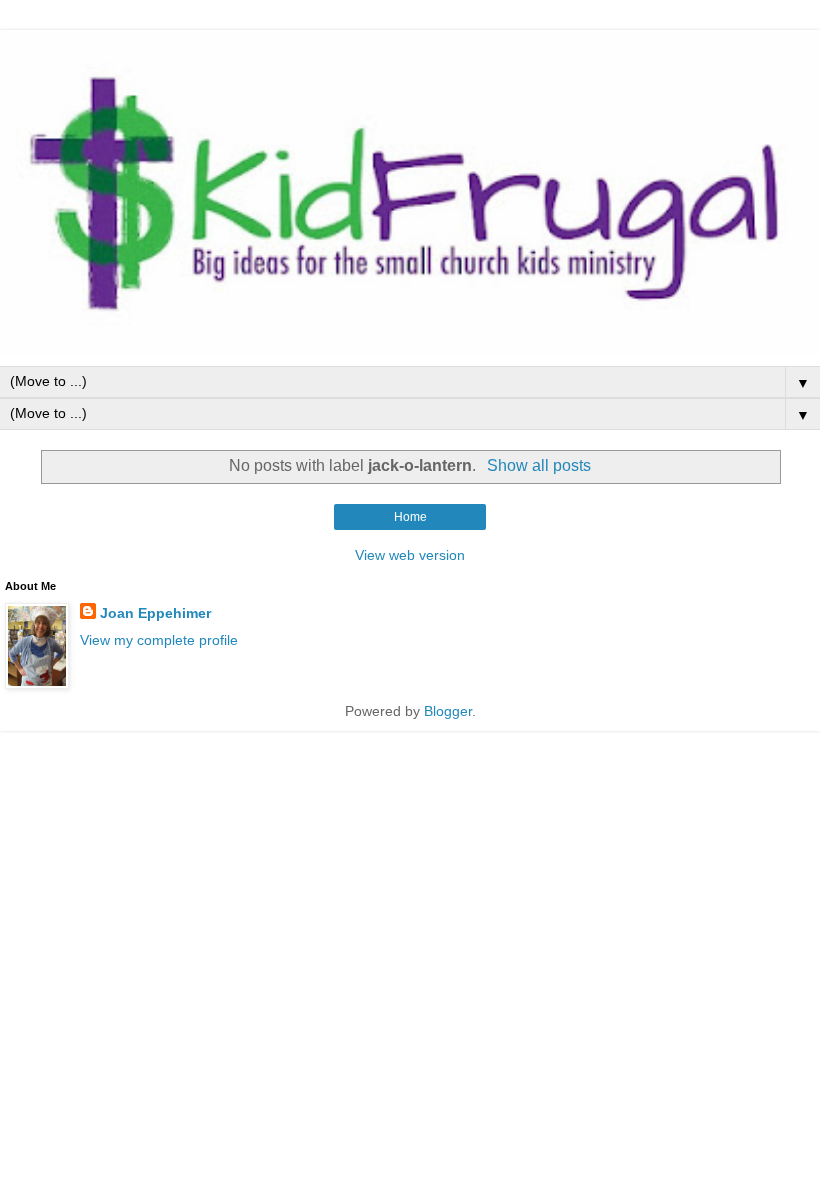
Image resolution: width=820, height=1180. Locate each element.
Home (410, 517)
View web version (410, 555)
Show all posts (538, 465)
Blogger (448, 711)
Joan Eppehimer (155, 613)
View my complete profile (159, 640)
